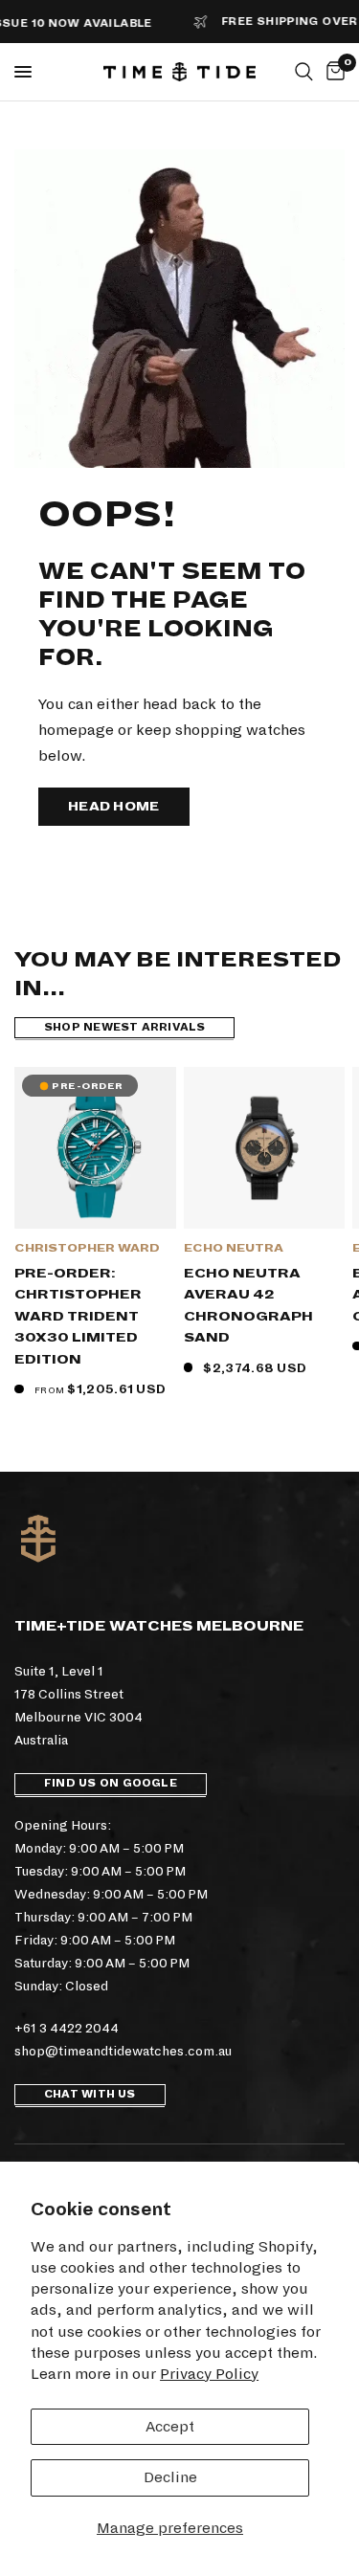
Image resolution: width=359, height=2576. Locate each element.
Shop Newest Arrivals (124, 1027)
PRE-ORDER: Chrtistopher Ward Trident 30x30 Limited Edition (78, 1316)
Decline (170, 2477)
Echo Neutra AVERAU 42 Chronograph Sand (248, 1306)
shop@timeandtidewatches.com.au (123, 2051)
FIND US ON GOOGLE (111, 1783)
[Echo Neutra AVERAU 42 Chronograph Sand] (265, 1148)
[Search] (304, 72)
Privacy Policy (209, 2374)
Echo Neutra (234, 1248)
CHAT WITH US (90, 2094)
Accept (170, 2426)
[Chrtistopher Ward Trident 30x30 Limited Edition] (95, 1148)
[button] (114, 807)
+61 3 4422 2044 (67, 2028)
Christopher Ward (87, 1248)
